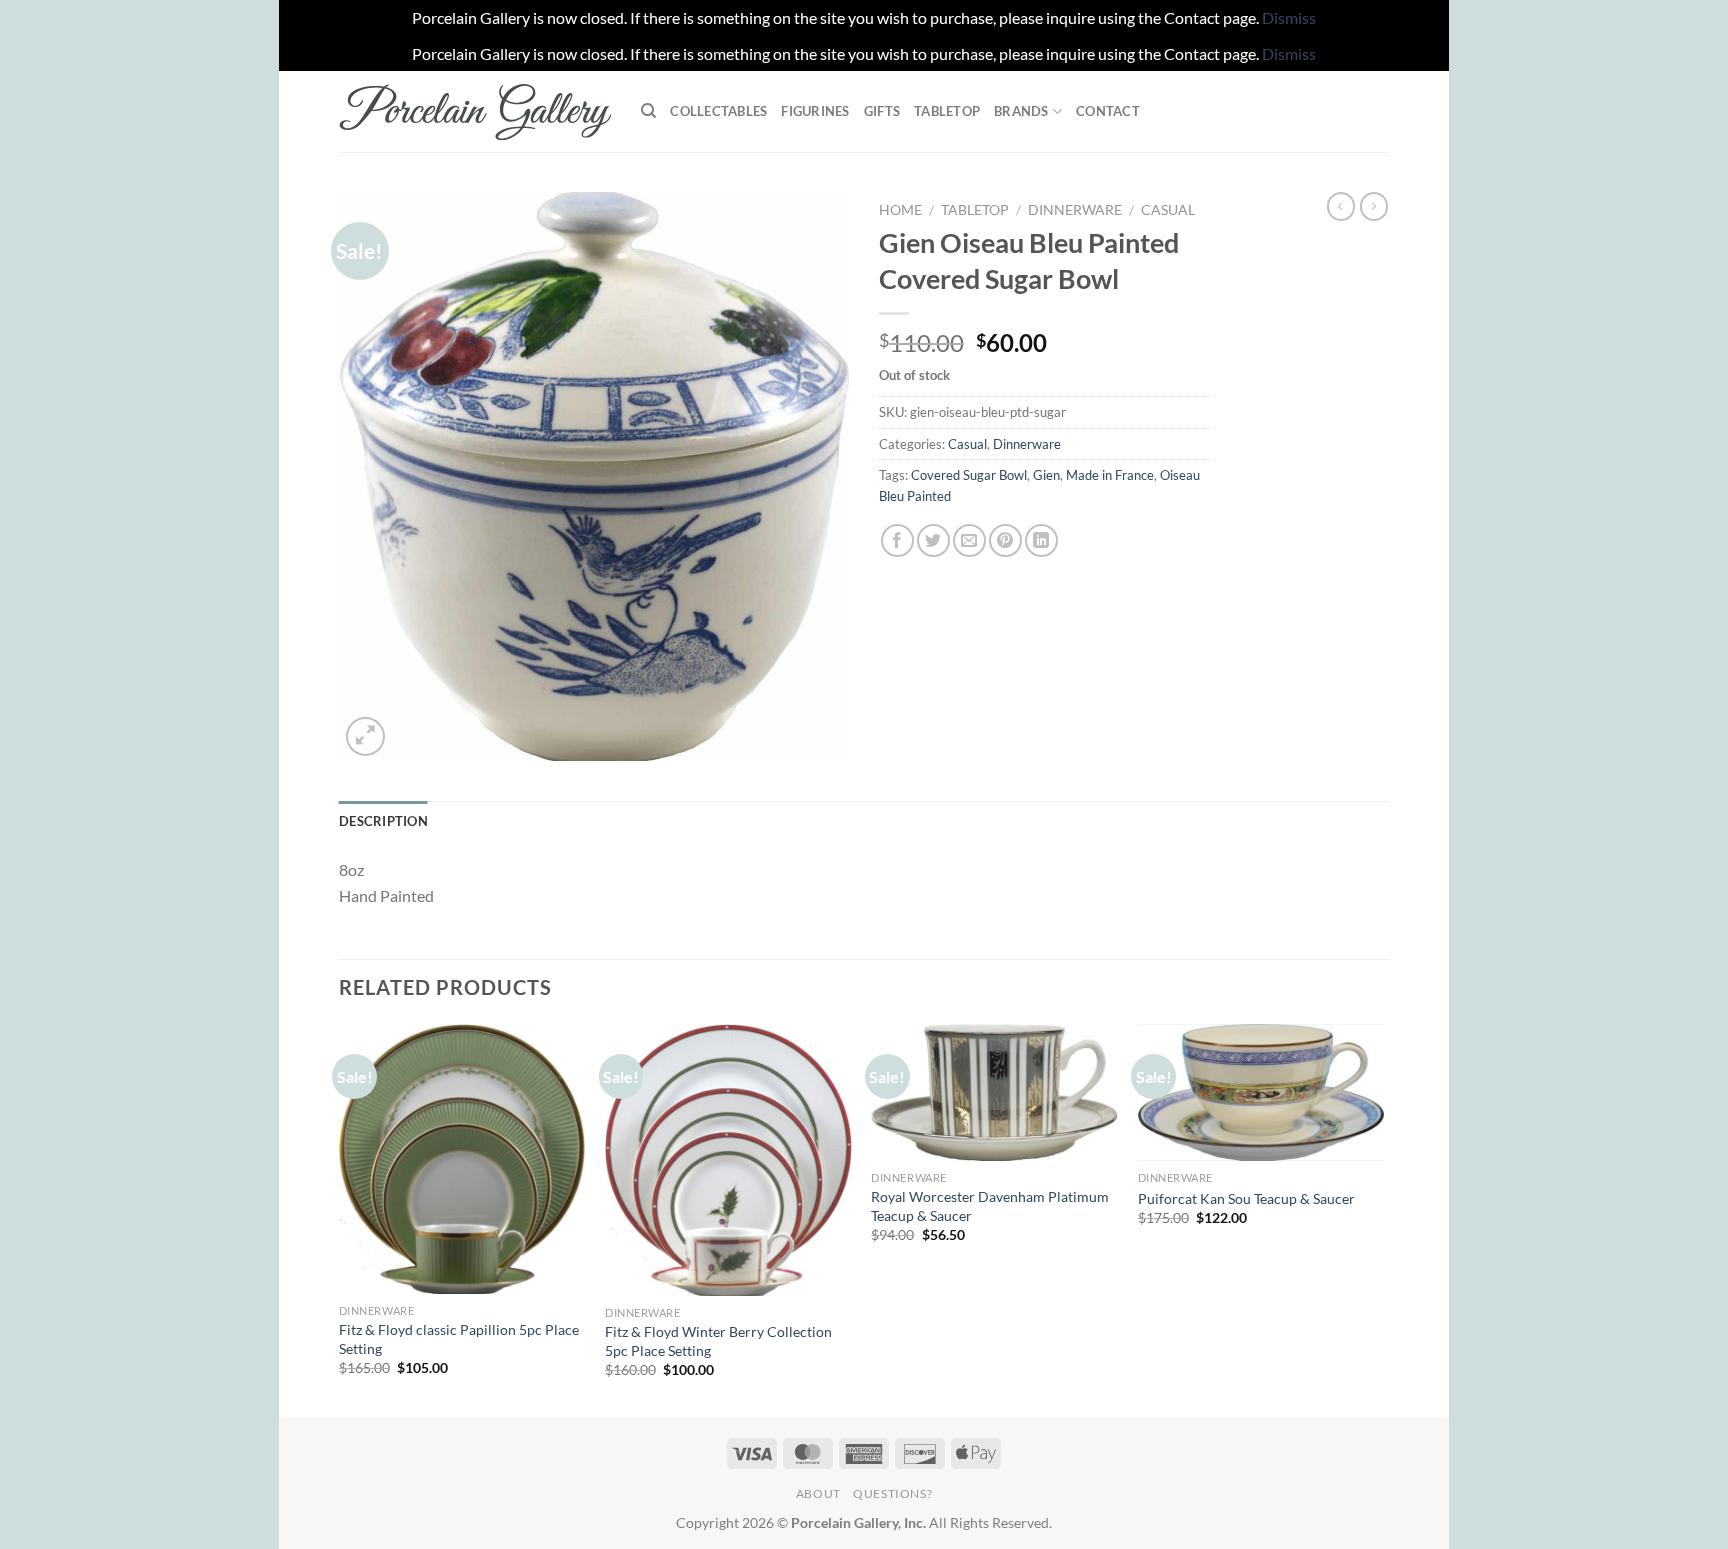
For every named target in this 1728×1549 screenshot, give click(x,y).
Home (900, 210)
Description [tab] (383, 821)
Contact (1108, 111)
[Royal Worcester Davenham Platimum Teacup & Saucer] (994, 1092)
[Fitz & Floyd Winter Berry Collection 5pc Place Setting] (728, 1160)
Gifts (882, 111)
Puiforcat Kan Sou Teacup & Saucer (1246, 1198)
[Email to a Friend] (969, 540)
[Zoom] (365, 736)
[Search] (648, 111)
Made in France (1110, 475)
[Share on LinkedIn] (1041, 540)
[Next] (1383, 1218)
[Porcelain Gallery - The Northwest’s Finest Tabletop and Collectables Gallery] (475, 112)
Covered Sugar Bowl (969, 475)
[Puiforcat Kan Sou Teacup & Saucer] (1261, 1092)
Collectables (718, 111)
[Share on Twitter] (933, 540)
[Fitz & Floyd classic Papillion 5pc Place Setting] (462, 1159)
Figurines (815, 111)
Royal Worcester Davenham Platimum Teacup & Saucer (990, 1206)
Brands (1021, 111)
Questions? (892, 1493)
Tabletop (947, 111)
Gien (1046, 475)
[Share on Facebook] (897, 540)
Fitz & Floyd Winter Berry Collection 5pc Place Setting (718, 1341)
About (818, 1493)
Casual (1168, 210)
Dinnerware (1075, 210)
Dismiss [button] (1289, 17)
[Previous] (340, 1218)
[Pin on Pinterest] (1005, 540)
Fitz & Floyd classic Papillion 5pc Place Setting (459, 1339)
